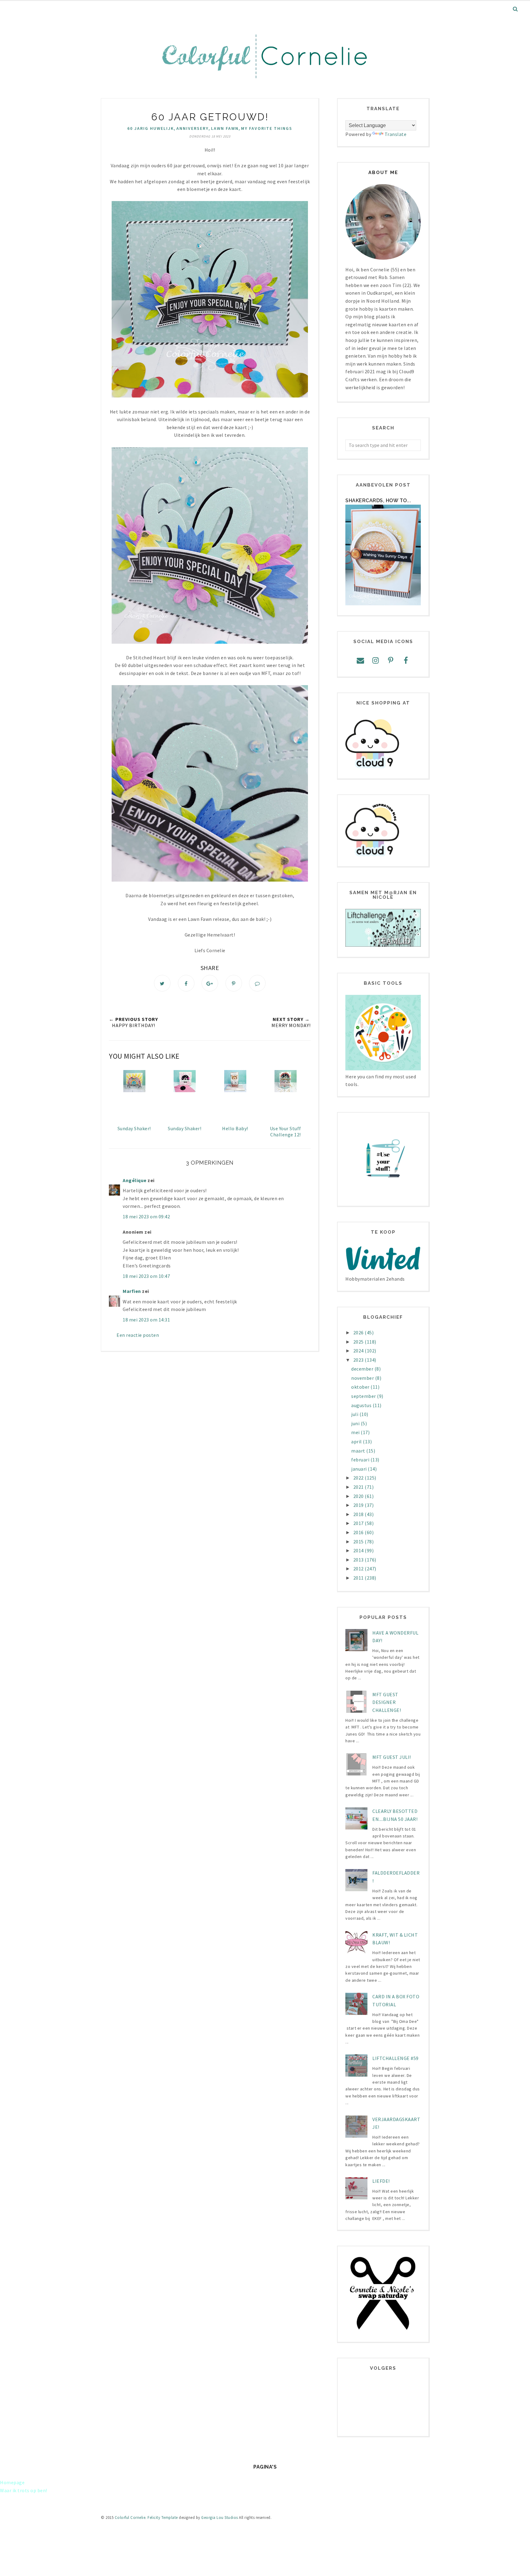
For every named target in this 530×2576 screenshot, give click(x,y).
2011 (359, 1578)
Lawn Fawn (225, 128)
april (357, 1441)
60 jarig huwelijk (151, 128)
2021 (359, 1487)
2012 (359, 1569)
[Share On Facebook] (186, 983)
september (364, 1396)
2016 (359, 1532)
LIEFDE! (381, 2181)
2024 (359, 1351)
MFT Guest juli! (392, 1757)
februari (361, 1460)
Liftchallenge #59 (396, 2058)
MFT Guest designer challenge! (387, 1702)
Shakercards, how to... (378, 500)
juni (356, 1423)
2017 (359, 1523)
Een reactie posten (138, 1335)
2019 (359, 1505)
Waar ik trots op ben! (24, 2490)
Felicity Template (163, 2518)
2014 (359, 1550)
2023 (359, 1360)
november (363, 1378)
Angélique (135, 1180)
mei (356, 1432)
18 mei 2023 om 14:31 (146, 1320)
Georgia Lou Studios (220, 2518)
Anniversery (192, 128)
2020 (359, 1496)
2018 (359, 1514)
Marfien (132, 1291)
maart (359, 1451)
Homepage (12, 2482)
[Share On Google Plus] (210, 983)
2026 (359, 1333)
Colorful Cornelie (130, 2518)
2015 (359, 1542)
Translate (396, 134)
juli (355, 1414)
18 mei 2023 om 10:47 (146, 1276)
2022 (359, 1478)
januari (359, 1469)
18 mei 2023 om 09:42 (146, 1216)
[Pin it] (234, 983)
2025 (359, 1342)
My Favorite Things (267, 128)
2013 (359, 1560)
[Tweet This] (162, 983)
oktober (361, 1387)
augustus (362, 1405)
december (363, 1369)
